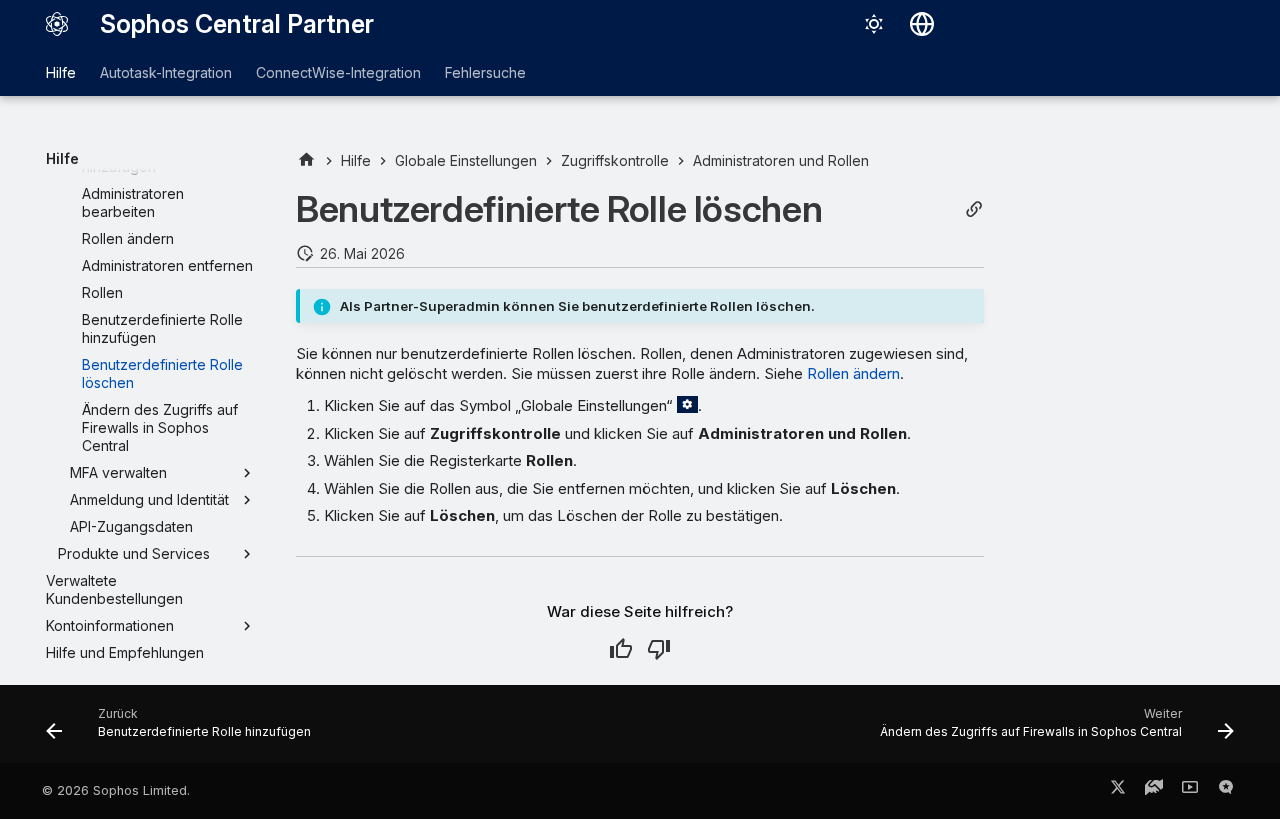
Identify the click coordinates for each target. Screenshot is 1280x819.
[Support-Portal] (1154, 791)
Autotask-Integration (166, 72)
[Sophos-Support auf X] (1118, 791)
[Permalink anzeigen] (974, 209)
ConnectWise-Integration (338, 72)
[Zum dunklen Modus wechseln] (874, 24)
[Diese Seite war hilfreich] (621, 649)
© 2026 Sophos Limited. (116, 790)
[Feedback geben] (1226, 791)
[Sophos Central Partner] (57, 24)
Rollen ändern (853, 373)
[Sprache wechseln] (922, 24)
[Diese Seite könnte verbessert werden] (659, 649)
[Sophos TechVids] (1190, 791)
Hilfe (61, 72)
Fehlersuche (485, 72)
